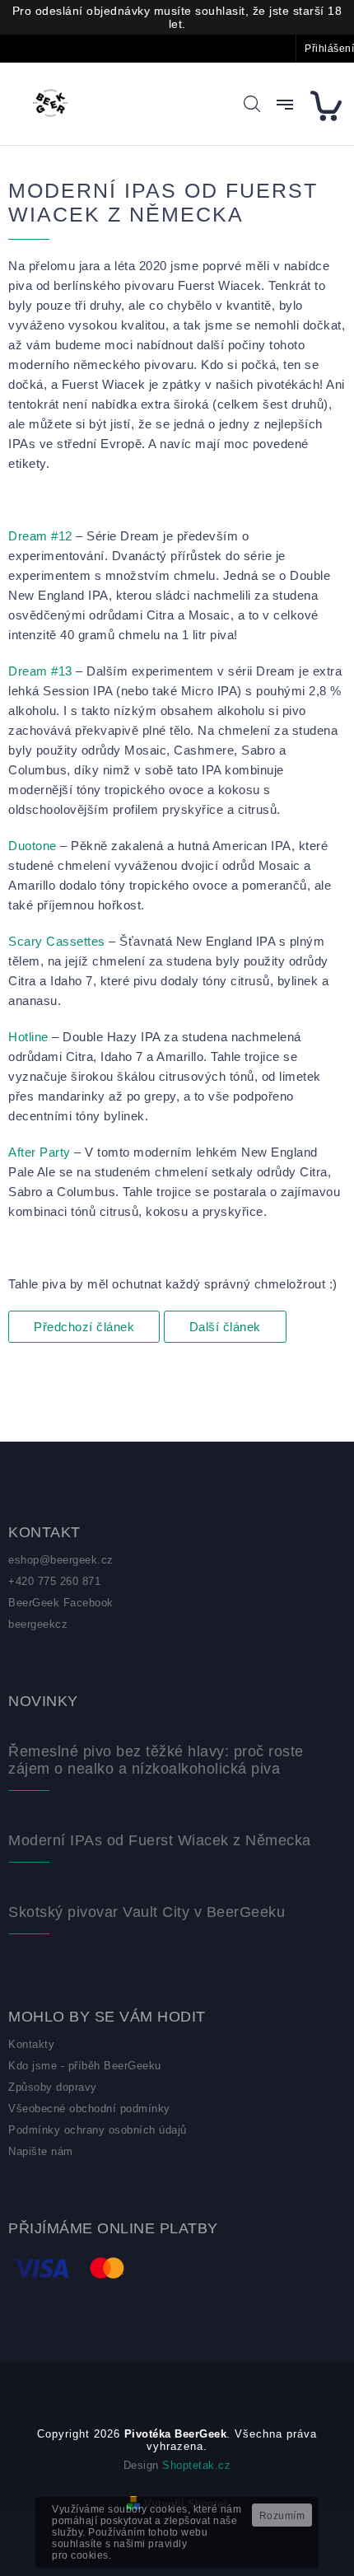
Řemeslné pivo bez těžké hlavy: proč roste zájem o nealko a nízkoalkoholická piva (156, 1760)
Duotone (33, 846)
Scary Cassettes (57, 941)
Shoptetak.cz (196, 2465)
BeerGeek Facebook (61, 1603)
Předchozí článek (84, 1327)
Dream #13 (40, 671)
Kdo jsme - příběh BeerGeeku (85, 2066)
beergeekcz (38, 1624)
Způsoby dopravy (53, 2087)
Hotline (28, 1037)
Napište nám (41, 2151)
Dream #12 (40, 536)
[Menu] (285, 105)
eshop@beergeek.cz (61, 1560)
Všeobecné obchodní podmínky (89, 2108)
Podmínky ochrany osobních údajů (98, 2130)
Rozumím (282, 2516)
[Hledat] (252, 104)
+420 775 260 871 (54, 1581)
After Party (40, 1152)
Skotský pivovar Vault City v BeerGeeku (147, 1912)
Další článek (225, 1327)
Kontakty (31, 2044)
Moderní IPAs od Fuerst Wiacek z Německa (160, 1840)
